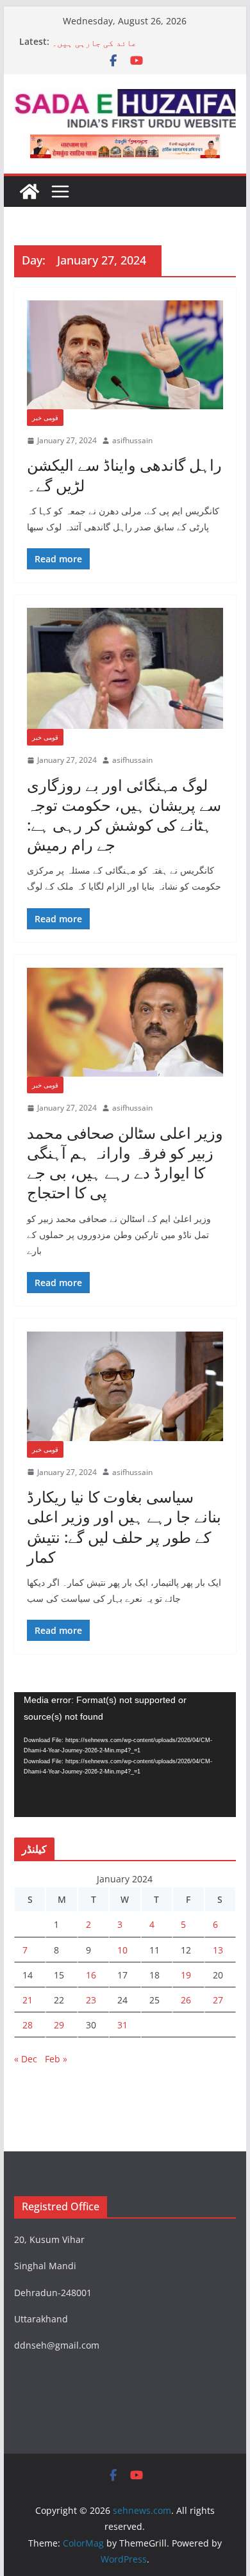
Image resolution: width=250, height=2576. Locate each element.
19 (186, 1975)
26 (186, 2000)
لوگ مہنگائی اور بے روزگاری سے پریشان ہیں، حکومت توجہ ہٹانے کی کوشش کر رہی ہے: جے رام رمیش (124, 815)
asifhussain (132, 440)
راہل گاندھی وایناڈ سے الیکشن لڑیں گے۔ (124, 475)
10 (122, 1950)
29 (59, 2025)
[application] (125, 1755)
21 (28, 2000)
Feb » (56, 2059)
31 (122, 2025)
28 (28, 2025)
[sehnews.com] (29, 192)
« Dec (26, 2059)
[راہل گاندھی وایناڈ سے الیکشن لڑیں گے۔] (125, 355)
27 (218, 2000)
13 (218, 1950)
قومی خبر (45, 418)
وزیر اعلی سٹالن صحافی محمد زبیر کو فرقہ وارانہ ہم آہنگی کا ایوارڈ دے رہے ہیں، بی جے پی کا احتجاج (125, 1163)
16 (91, 1975)
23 (91, 2000)
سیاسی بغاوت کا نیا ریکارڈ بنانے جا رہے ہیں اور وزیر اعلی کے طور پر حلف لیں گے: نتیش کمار (124, 1527)
